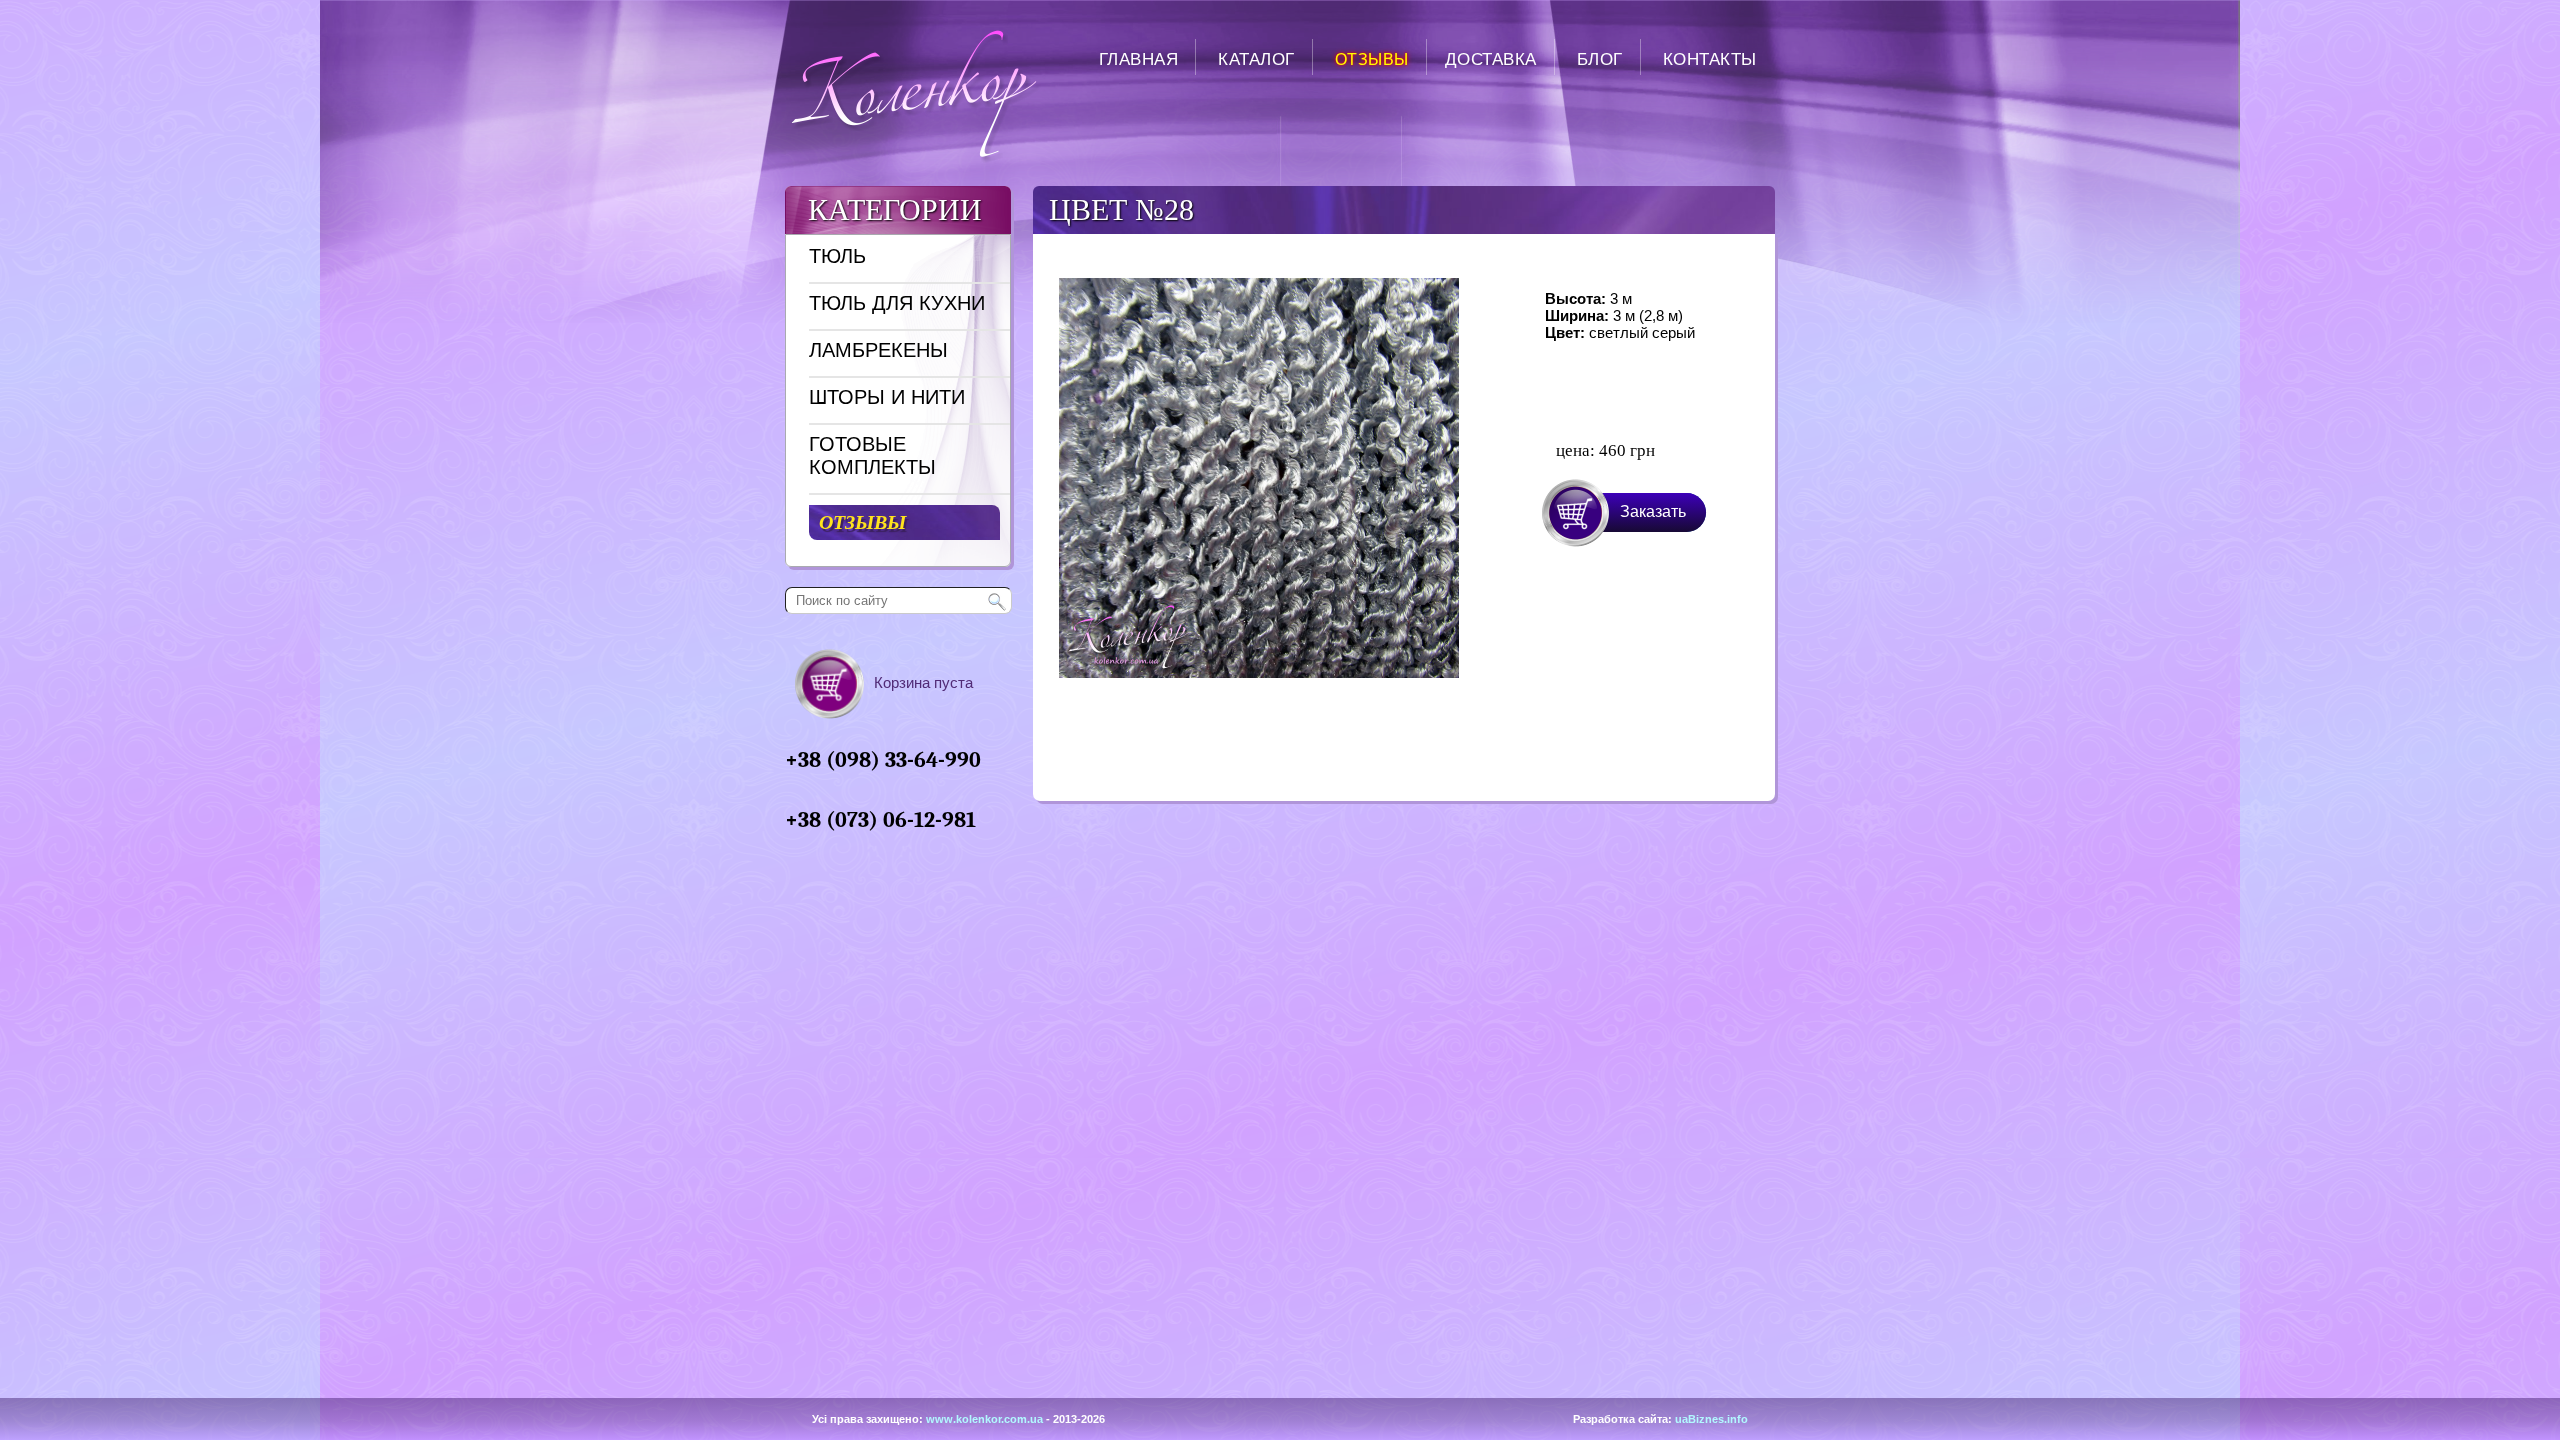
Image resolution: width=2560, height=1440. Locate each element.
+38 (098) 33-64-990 (883, 760)
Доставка (1491, 59)
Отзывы (1372, 59)
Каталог (1256, 59)
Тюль (837, 256)
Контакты (1710, 59)
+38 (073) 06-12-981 (880, 820)
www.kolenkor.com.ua (984, 1419)
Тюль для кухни (897, 303)
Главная (1139, 59)
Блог (1600, 59)
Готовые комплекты (872, 455)
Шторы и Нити (887, 397)
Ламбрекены (878, 350)
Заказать (1653, 511)
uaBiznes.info (1711, 1419)
